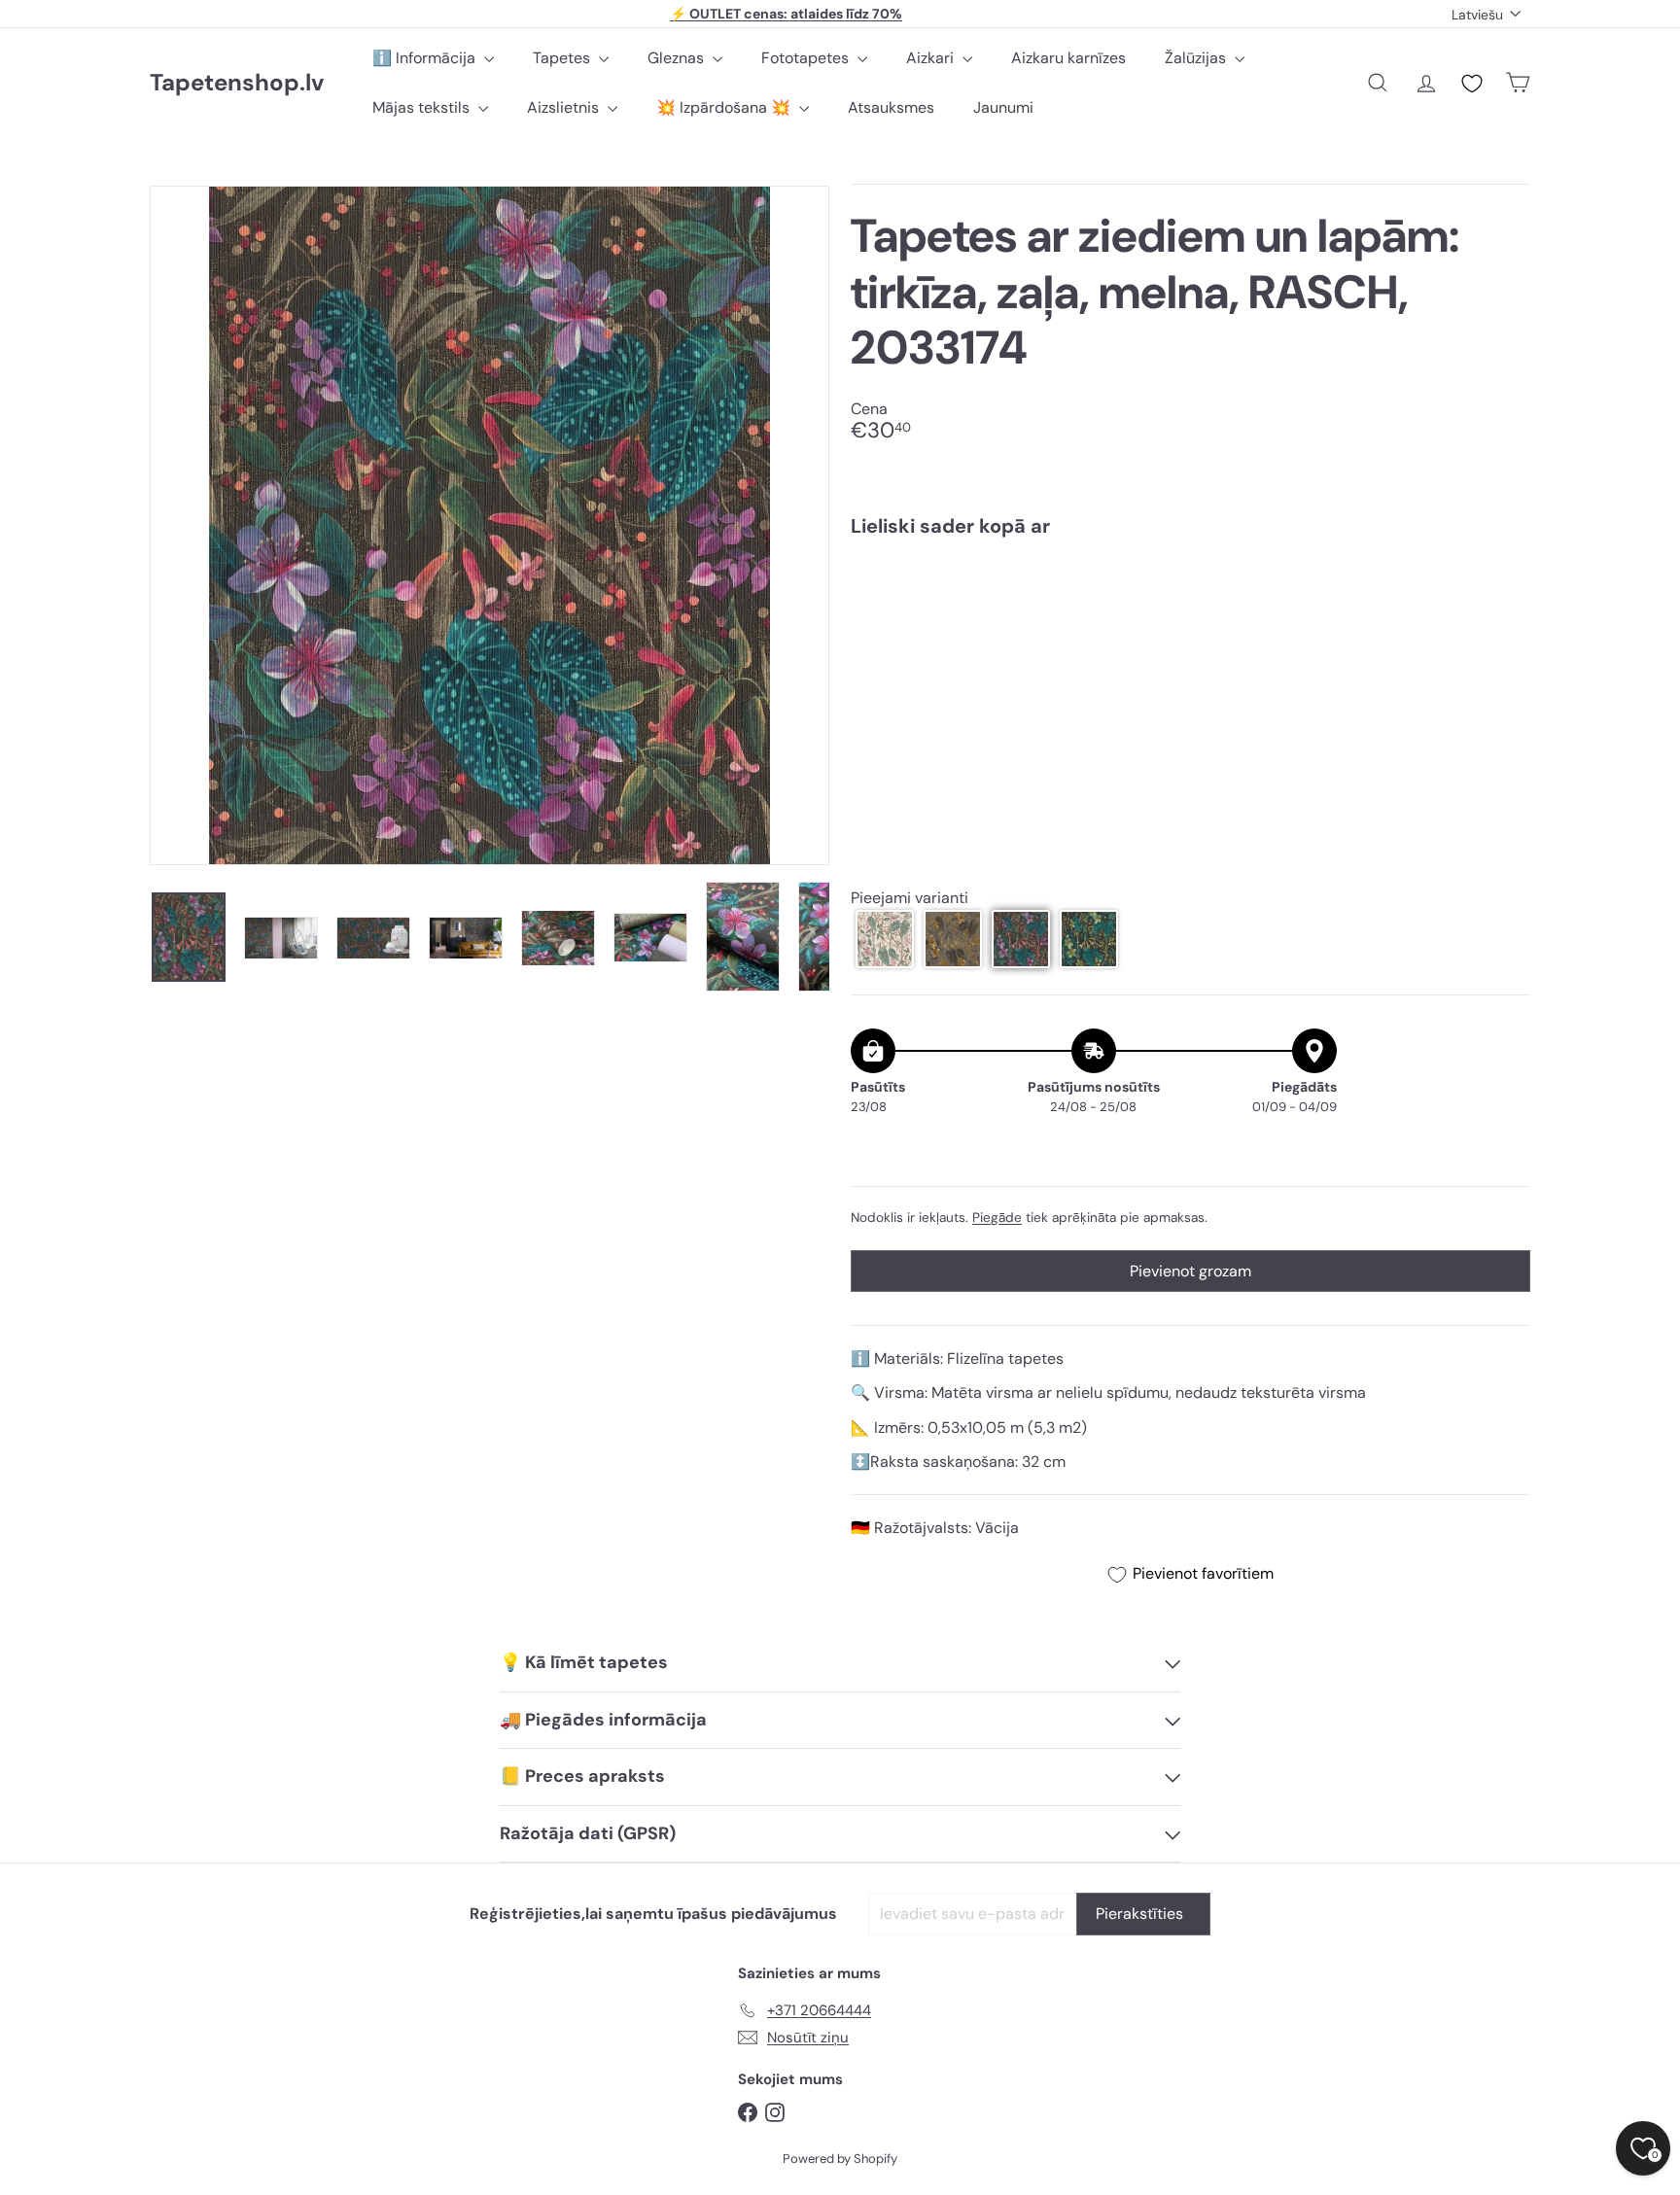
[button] (885, 939)
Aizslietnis (565, 107)
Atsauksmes (891, 107)
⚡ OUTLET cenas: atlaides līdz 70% (786, 14)
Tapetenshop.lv (237, 83)
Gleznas (678, 58)
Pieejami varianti (910, 898)
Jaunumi (1003, 107)
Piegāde (997, 1218)
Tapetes (563, 58)
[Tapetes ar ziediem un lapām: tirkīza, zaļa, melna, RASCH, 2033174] (1190, 619)
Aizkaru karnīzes (1068, 58)
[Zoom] (490, 525)
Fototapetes (807, 58)
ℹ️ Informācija (426, 58)
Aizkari (932, 58)
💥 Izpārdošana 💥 (725, 107)
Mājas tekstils (423, 107)
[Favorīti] (1472, 84)
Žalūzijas (1197, 58)
